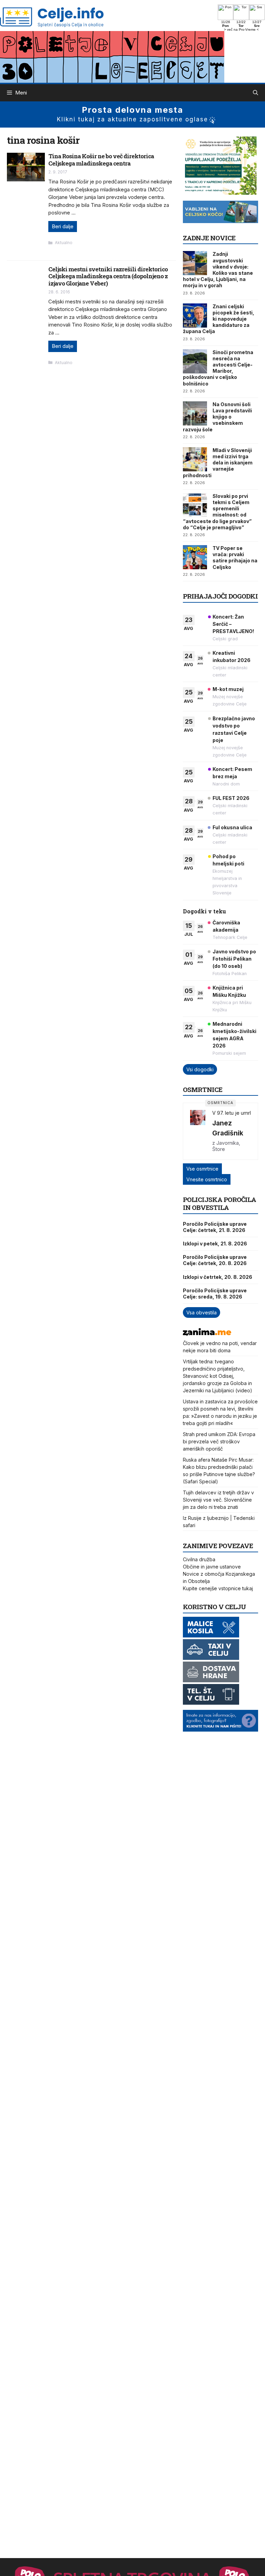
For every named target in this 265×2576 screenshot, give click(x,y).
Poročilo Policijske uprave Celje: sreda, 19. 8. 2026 (215, 1294)
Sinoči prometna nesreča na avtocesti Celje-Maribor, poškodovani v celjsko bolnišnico (218, 368)
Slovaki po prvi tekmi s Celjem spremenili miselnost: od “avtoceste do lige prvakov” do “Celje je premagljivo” (217, 512)
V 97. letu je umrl (232, 1113)
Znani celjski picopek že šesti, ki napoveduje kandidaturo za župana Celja (219, 319)
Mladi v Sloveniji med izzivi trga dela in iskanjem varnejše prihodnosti (218, 463)
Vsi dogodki (200, 1069)
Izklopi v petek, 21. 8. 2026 (215, 1244)
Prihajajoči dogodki (220, 596)
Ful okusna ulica (232, 827)
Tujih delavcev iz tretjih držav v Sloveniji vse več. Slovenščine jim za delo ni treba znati (218, 1500)
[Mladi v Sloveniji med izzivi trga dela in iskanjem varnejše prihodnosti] (195, 459)
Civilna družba (199, 1559)
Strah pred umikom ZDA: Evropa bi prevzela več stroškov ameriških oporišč (219, 1441)
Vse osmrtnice (202, 1169)
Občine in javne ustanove (212, 1567)
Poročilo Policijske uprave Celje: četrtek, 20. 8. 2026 (215, 1260)
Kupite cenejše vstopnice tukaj (218, 1588)
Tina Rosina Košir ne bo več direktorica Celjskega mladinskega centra (101, 159)
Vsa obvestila (202, 1312)
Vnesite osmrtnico (207, 1179)
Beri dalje (63, 226)
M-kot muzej (228, 689)
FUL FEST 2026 (231, 798)
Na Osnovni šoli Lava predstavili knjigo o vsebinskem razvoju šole (217, 417)
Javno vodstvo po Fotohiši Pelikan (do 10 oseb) (234, 959)
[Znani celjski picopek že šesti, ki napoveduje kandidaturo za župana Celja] (195, 315)
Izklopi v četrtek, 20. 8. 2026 (218, 1277)
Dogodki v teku (204, 911)
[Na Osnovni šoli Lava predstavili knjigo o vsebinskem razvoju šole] (195, 413)
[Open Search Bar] (256, 93)
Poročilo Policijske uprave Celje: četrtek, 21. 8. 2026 (215, 1227)
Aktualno (64, 243)
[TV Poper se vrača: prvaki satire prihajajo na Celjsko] (195, 557)
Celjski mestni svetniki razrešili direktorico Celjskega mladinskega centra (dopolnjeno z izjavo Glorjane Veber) (108, 276)
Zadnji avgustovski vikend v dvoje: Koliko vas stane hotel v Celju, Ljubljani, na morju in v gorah (218, 270)
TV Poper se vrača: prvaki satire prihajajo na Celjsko (235, 558)
